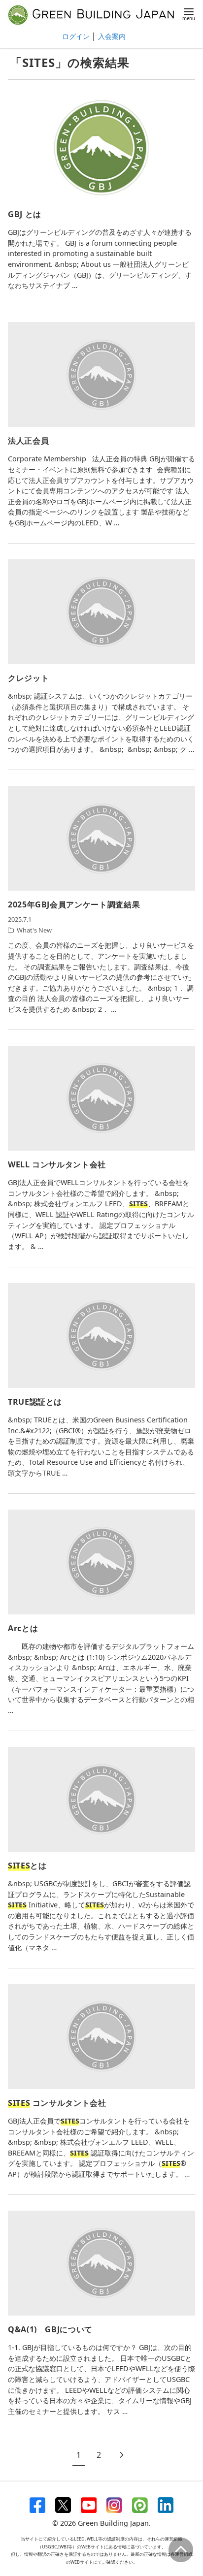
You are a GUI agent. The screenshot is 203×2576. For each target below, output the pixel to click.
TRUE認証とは (35, 1402)
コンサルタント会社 (57, 2103)
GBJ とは (25, 214)
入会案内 (112, 36)
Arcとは (23, 1628)
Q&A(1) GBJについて (50, 2329)
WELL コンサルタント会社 (57, 1164)
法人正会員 (28, 441)
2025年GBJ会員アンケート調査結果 (74, 904)
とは (27, 1866)
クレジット (28, 678)
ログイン (76, 36)
